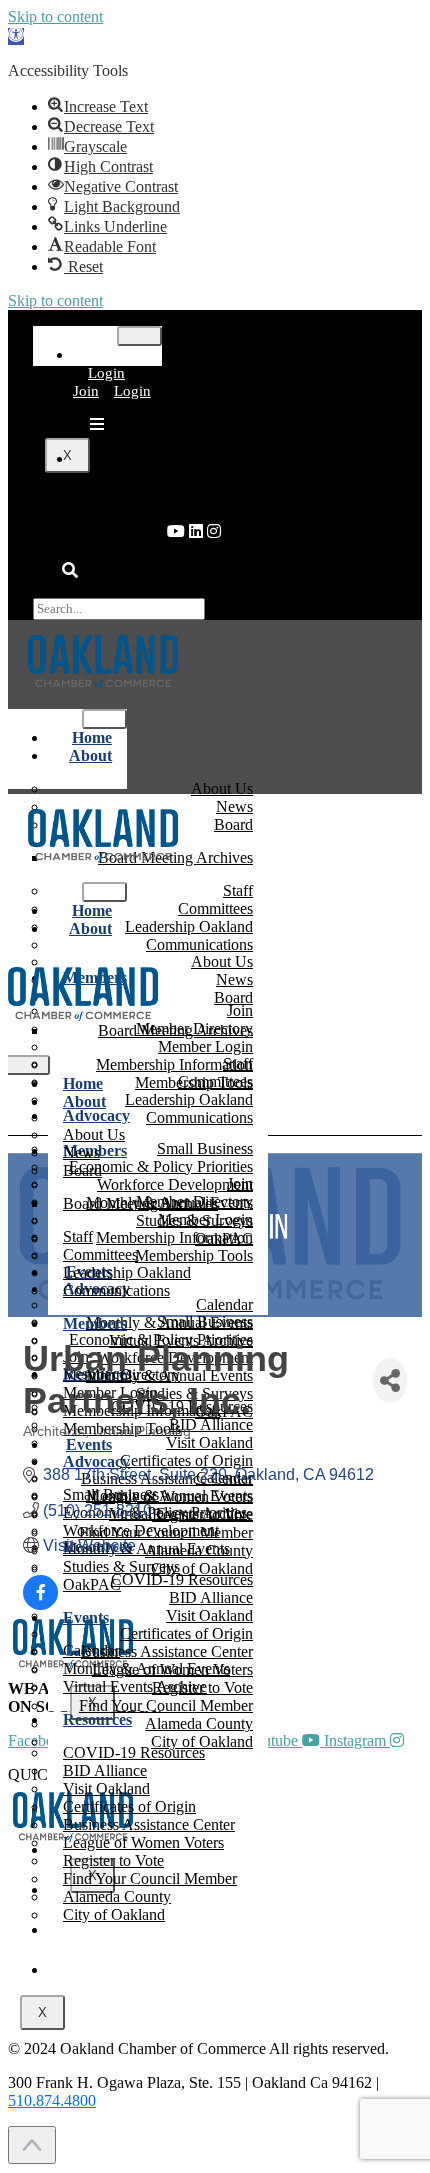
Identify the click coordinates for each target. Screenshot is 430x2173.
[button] (16, 36)
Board (233, 824)
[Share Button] (390, 1380)
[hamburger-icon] (139, 336)
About (90, 755)
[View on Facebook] (40, 1604)
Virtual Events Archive (135, 1686)
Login (106, 373)
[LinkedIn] (176, 531)
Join (86, 391)
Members (95, 1323)
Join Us (235, 1969)
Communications (199, 1117)
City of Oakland (114, 1914)
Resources (97, 1719)
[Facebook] (214, 531)
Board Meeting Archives (175, 1030)
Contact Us (235, 2009)
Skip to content (55, 16)
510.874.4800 (52, 2100)
